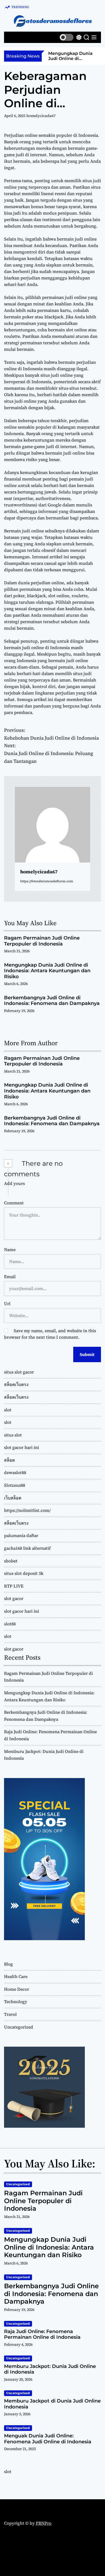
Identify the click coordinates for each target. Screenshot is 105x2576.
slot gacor (14, 1598)
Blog (8, 1964)
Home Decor (17, 1989)
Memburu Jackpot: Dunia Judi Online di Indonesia (50, 2369)
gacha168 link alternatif (27, 1548)
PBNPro (44, 2523)
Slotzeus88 (15, 1485)
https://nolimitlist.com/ (27, 1510)
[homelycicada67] (52, 825)
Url (7, 1304)
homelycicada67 (41, 116)
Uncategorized (19, 2027)
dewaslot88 (15, 1472)
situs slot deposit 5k (24, 1573)
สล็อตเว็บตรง (16, 1384)
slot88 (10, 1624)
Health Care (16, 1976)
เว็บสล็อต (13, 1498)
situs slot (13, 1435)
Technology (16, 2002)
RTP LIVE (14, 1586)
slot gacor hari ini (22, 1447)
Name (10, 1249)
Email (10, 1277)
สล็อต (9, 1460)
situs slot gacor (19, 1372)
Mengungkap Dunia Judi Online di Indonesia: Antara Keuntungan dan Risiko (66, 61)
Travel (10, 2014)
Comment (14, 1203)
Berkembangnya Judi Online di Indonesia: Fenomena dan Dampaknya (52, 1001)
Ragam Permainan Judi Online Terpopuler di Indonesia (42, 941)
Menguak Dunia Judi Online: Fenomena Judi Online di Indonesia (48, 2439)
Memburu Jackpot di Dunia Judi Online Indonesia (52, 2404)
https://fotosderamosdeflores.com (47, 881)
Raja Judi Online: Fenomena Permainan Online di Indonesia (42, 2334)
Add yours (14, 1183)
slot (8, 1410)
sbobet (11, 1561)
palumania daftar (21, 1535)
